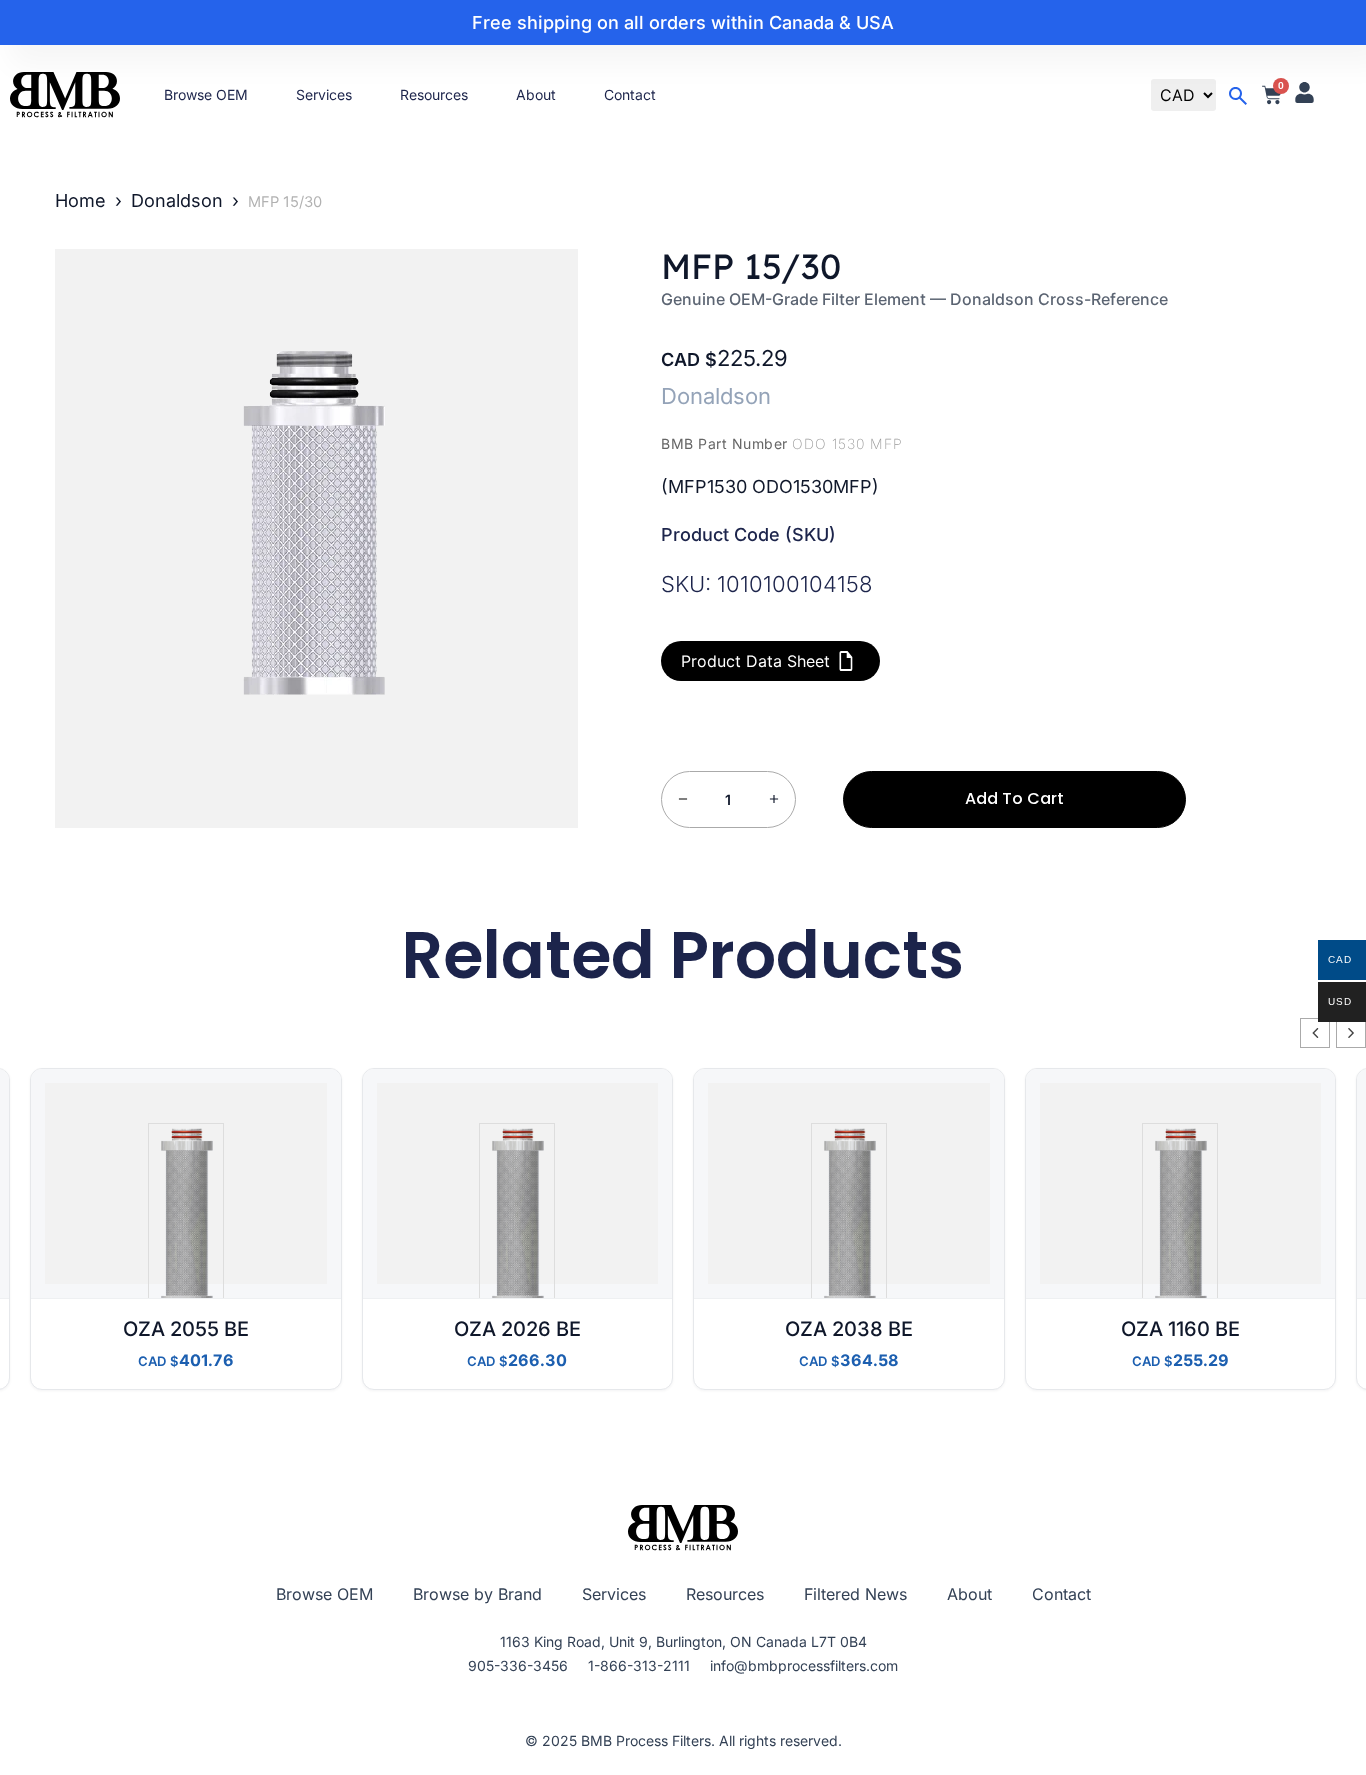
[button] (1351, 1033)
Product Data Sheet (755, 661)
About (536, 94)
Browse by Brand (477, 1594)
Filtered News (855, 1594)
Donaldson (177, 200)
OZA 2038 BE (849, 1329)
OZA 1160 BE (1180, 1329)
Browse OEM (206, 94)
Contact (630, 94)
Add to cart (1014, 798)
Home (80, 200)
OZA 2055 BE (186, 1329)
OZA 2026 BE (517, 1329)
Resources (434, 94)
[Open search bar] (1238, 96)
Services (324, 94)
